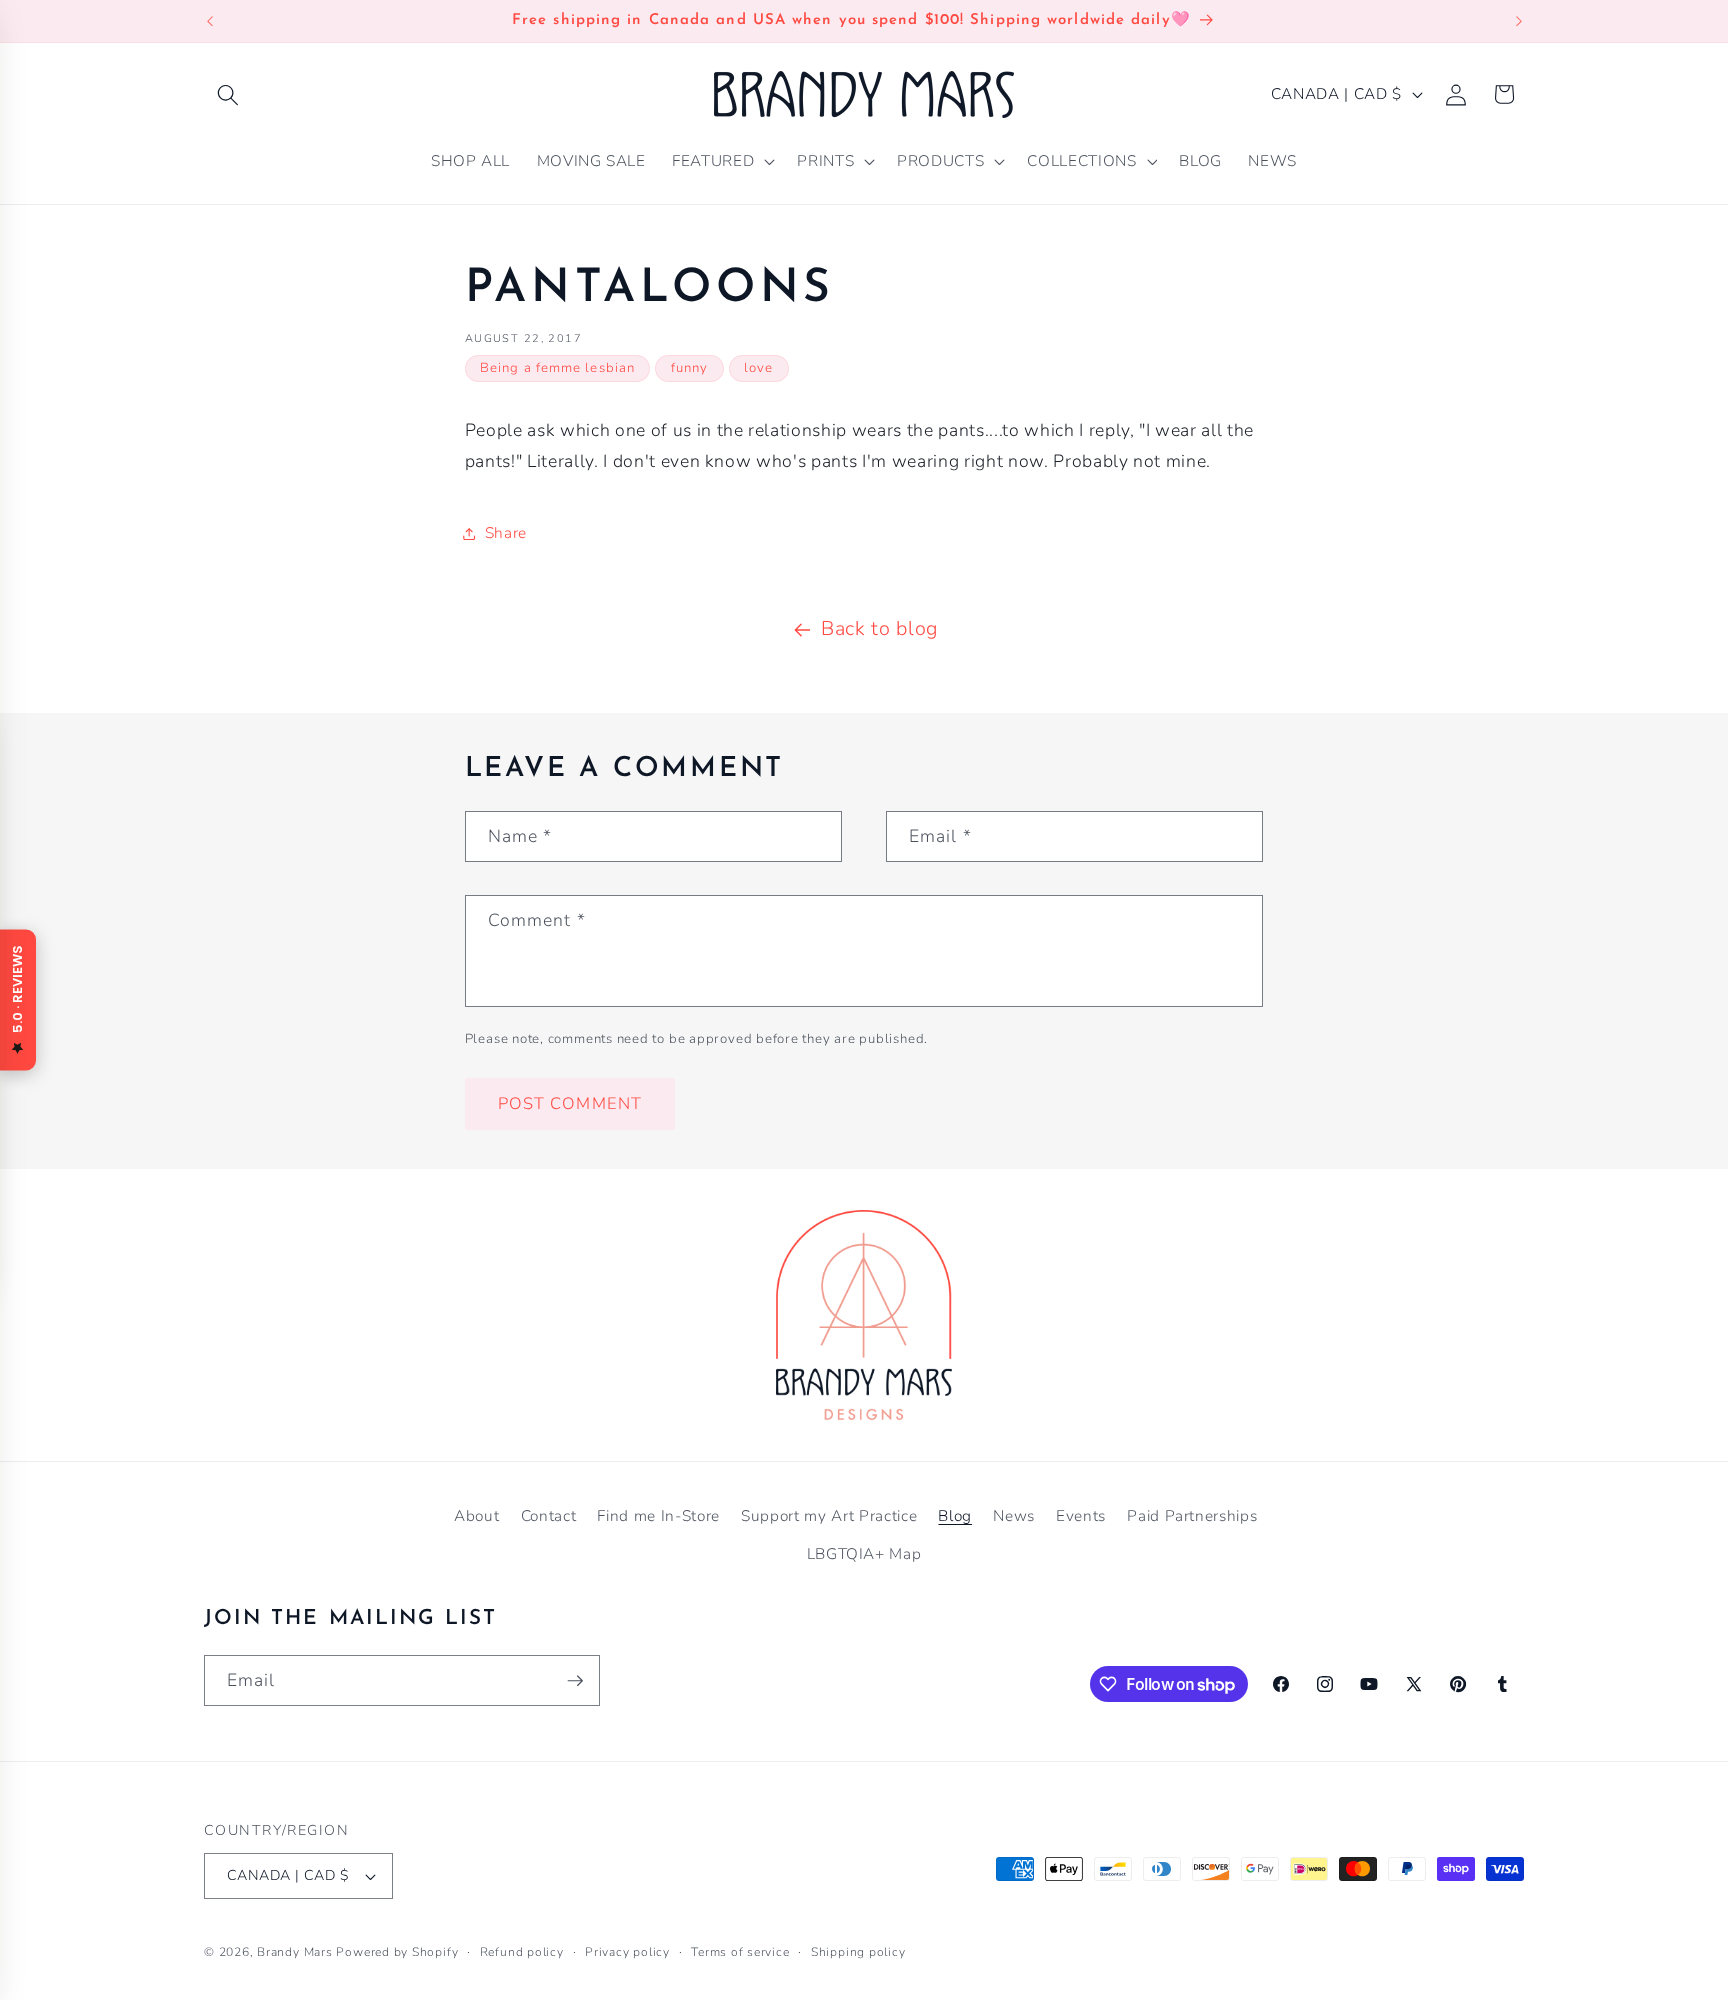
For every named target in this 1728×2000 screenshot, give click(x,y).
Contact (549, 1515)
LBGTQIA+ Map (864, 1553)
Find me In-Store (658, 1515)
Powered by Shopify (397, 1952)
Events (1081, 1515)
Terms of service (740, 1952)
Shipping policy (858, 1952)
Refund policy (522, 1952)
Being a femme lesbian (557, 368)
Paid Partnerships (1192, 1515)
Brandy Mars (294, 1952)
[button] (228, 94)
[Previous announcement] (210, 21)
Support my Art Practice (829, 1515)
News (1014, 1515)
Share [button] (506, 532)
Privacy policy (627, 1952)
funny (690, 368)
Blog (955, 1515)
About (476, 1515)
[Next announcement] (1519, 21)
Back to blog (879, 628)
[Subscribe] (575, 1681)
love (758, 368)
